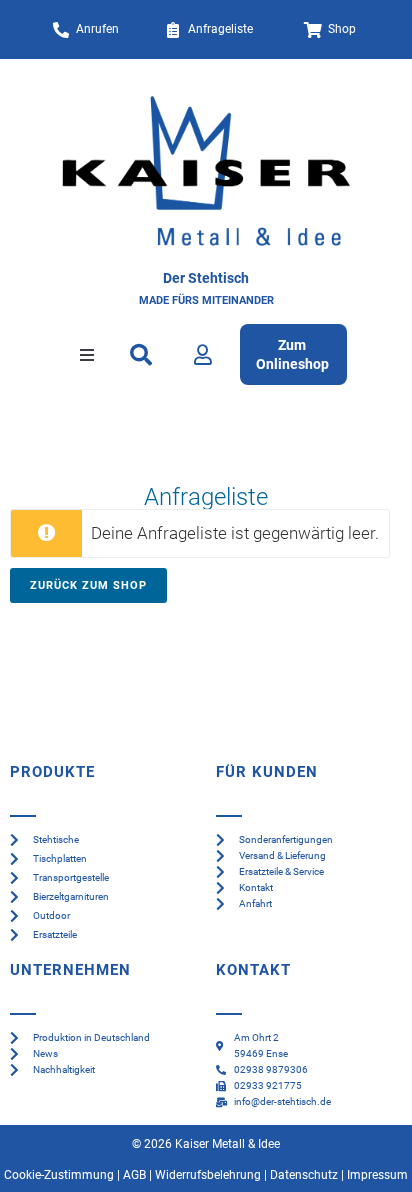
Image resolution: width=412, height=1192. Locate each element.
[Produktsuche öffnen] (142, 355)
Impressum (377, 1175)
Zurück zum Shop (88, 585)
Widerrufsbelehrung (208, 1175)
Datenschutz (304, 1175)
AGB (134, 1175)
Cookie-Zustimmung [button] (59, 1175)
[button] (87, 355)
